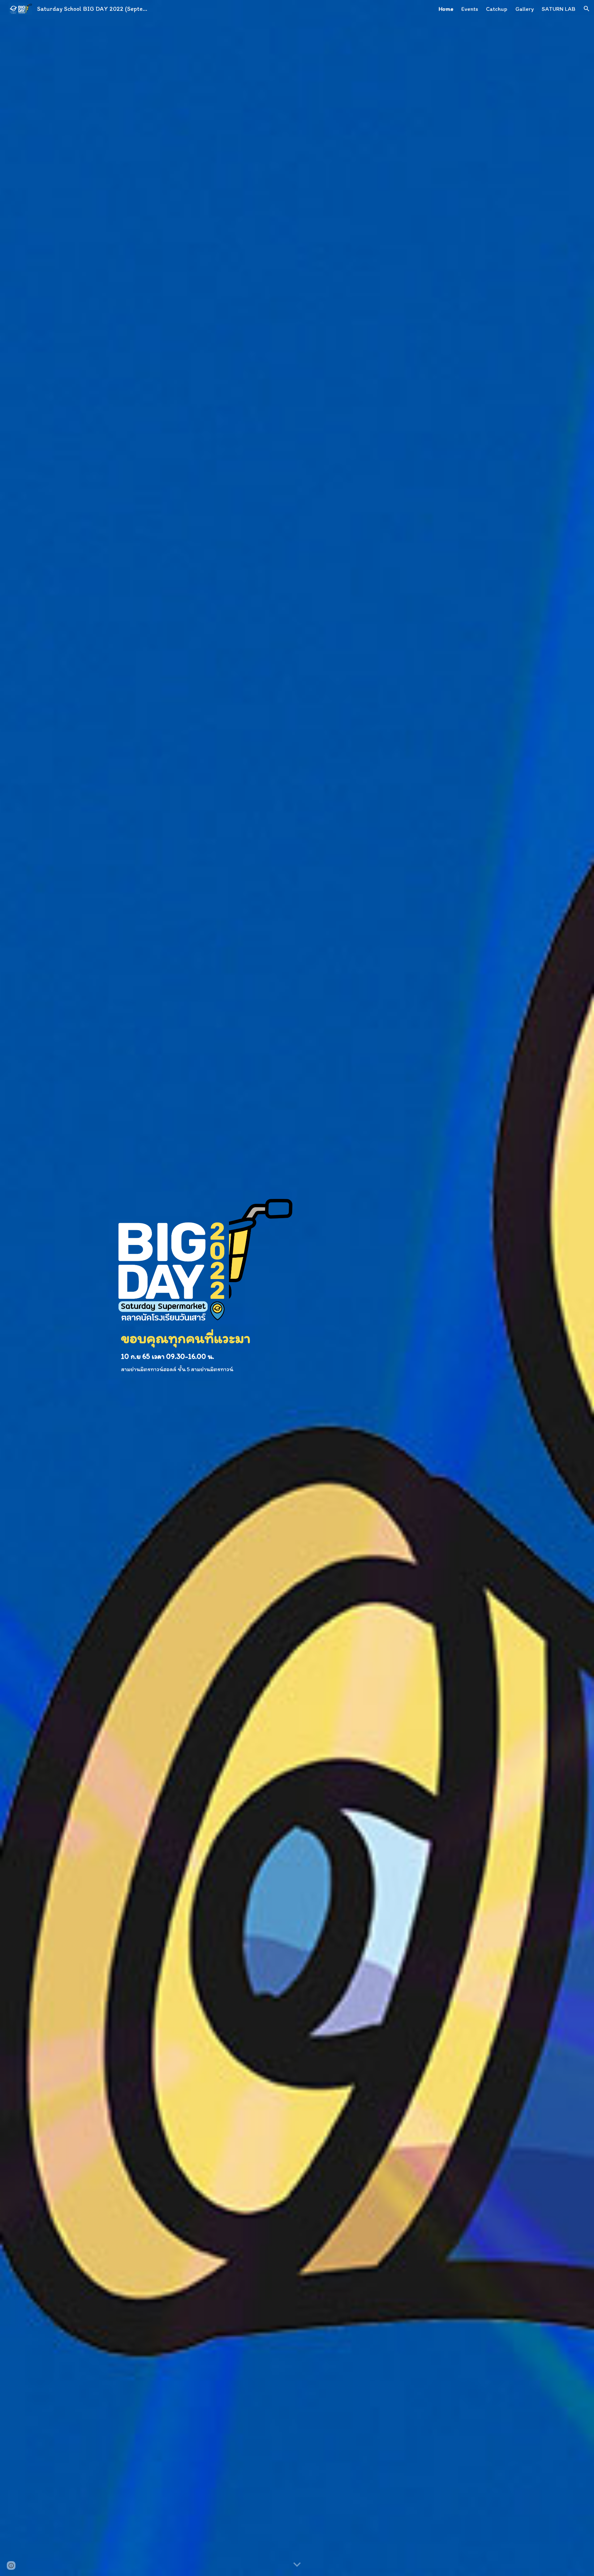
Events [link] (470, 9)
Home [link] (446, 9)
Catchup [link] (497, 9)
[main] (205, 1351)
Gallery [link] (525, 9)
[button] (587, 9)
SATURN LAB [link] (559, 9)
